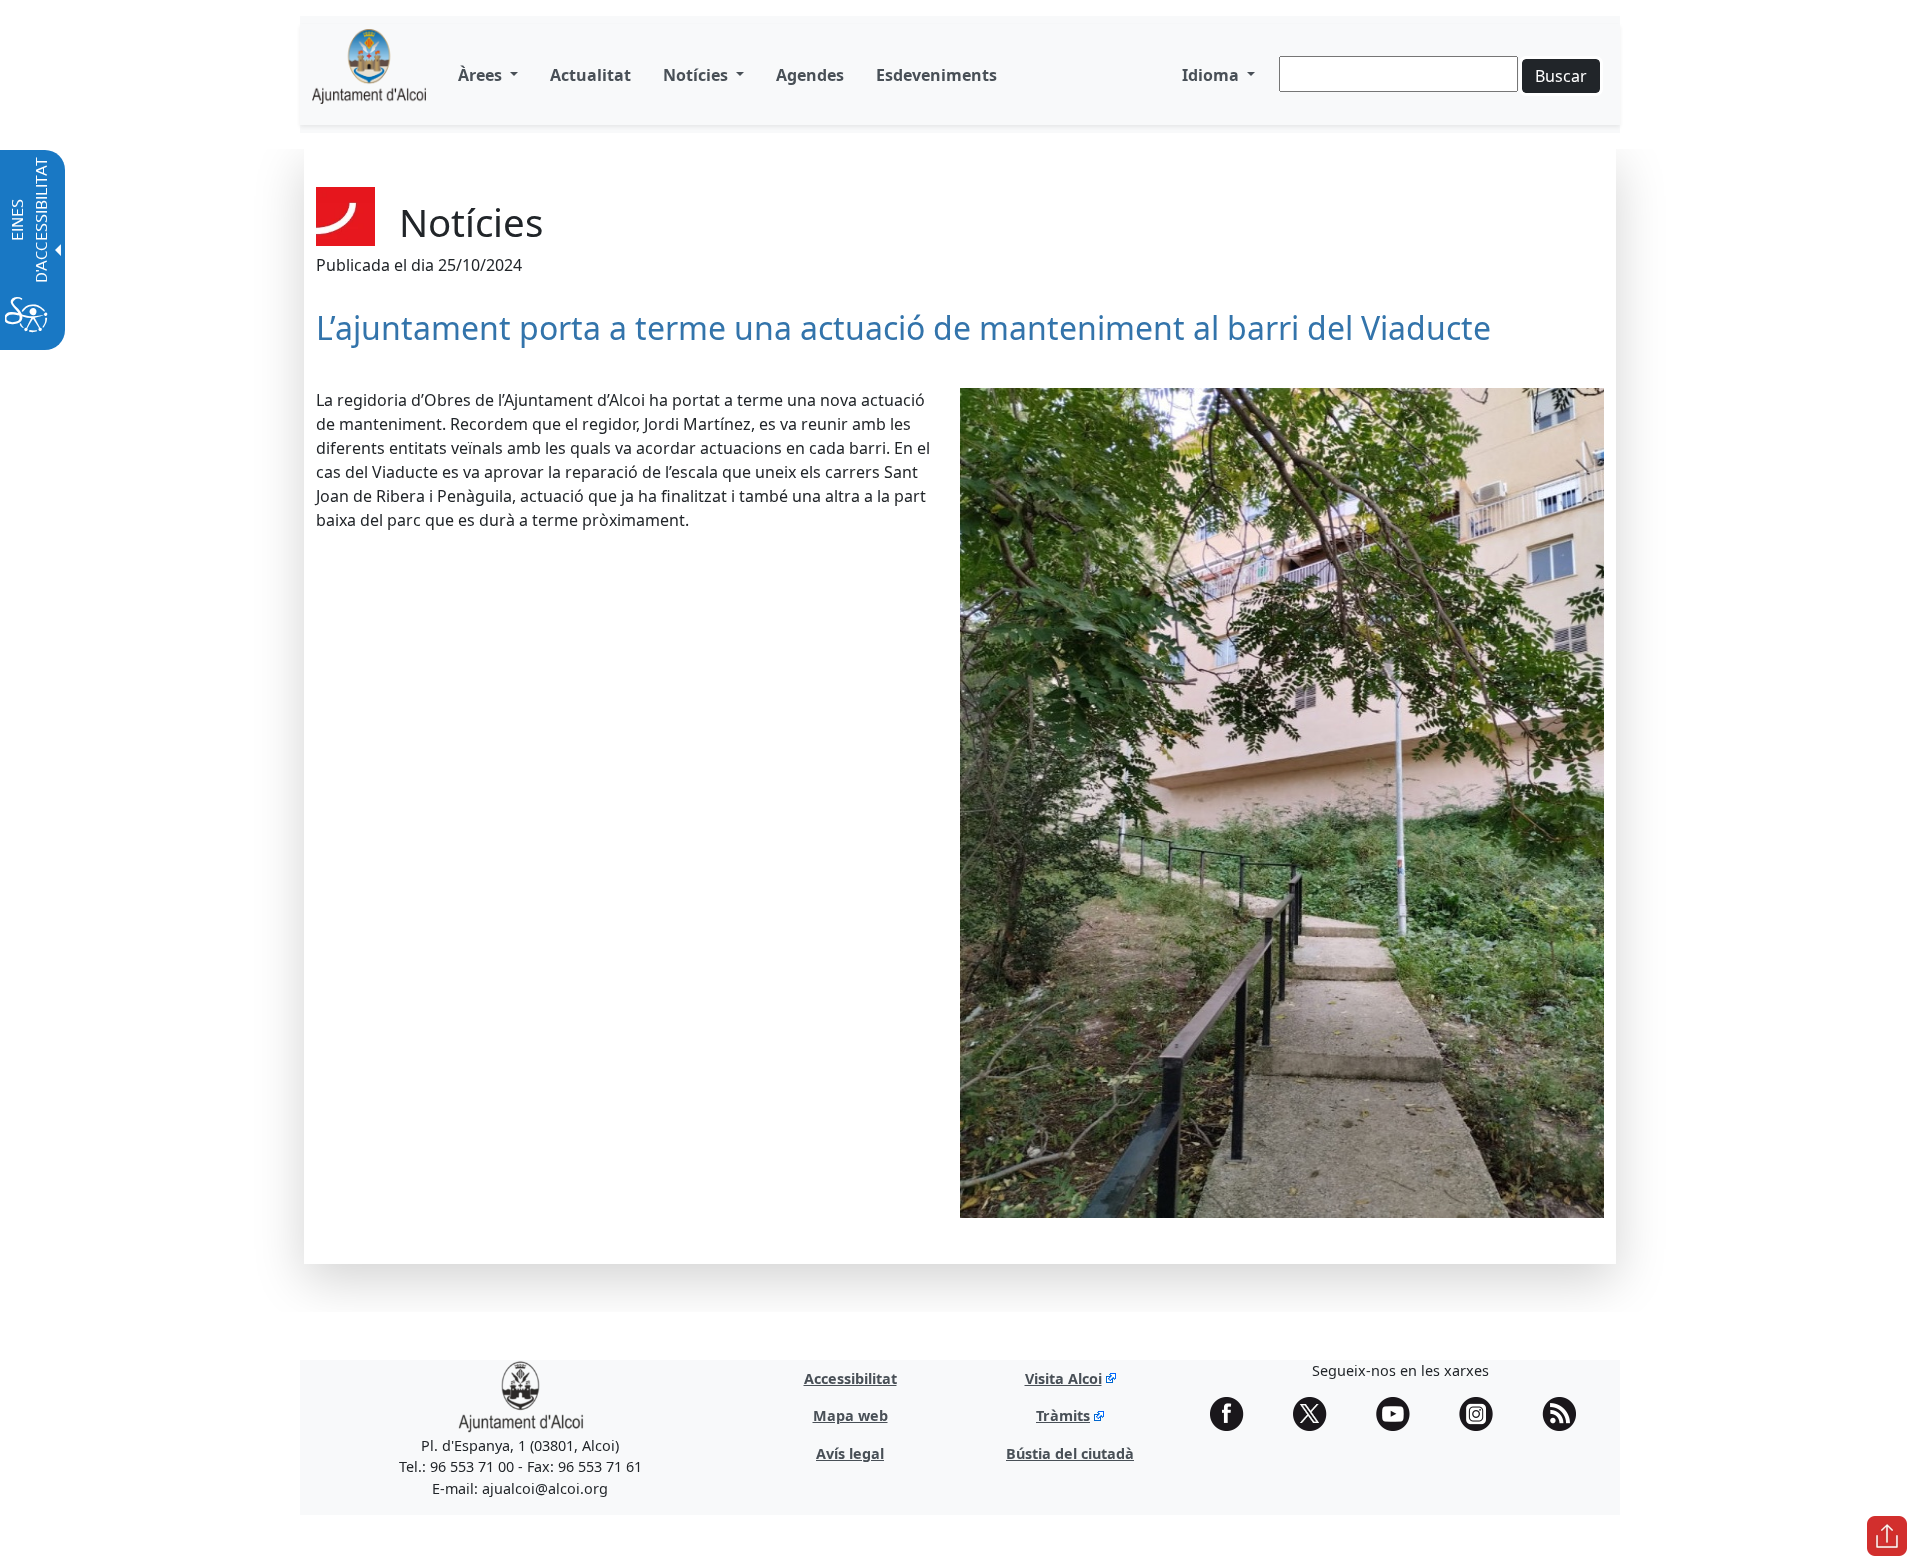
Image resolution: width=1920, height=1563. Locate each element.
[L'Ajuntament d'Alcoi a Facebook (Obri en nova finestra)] (1234, 1414)
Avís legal (850, 1453)
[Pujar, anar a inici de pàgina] (1887, 1536)
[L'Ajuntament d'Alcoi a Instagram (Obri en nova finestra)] (1483, 1414)
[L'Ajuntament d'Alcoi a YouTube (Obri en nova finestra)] (1400, 1414)
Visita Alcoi (1063, 1378)
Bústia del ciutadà (1070, 1453)
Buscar (1561, 76)
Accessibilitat (850, 1378)
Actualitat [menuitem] (590, 75)
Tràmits (1063, 1415)
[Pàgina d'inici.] (369, 74)
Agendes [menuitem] (810, 75)
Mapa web (850, 1415)
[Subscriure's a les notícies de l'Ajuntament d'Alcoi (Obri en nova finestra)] (1566, 1414)
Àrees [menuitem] (482, 75)
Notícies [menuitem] (697, 75)
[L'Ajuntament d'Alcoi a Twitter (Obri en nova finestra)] (1317, 1414)
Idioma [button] (1212, 75)
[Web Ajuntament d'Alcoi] (520, 1395)
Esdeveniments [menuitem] (936, 75)
